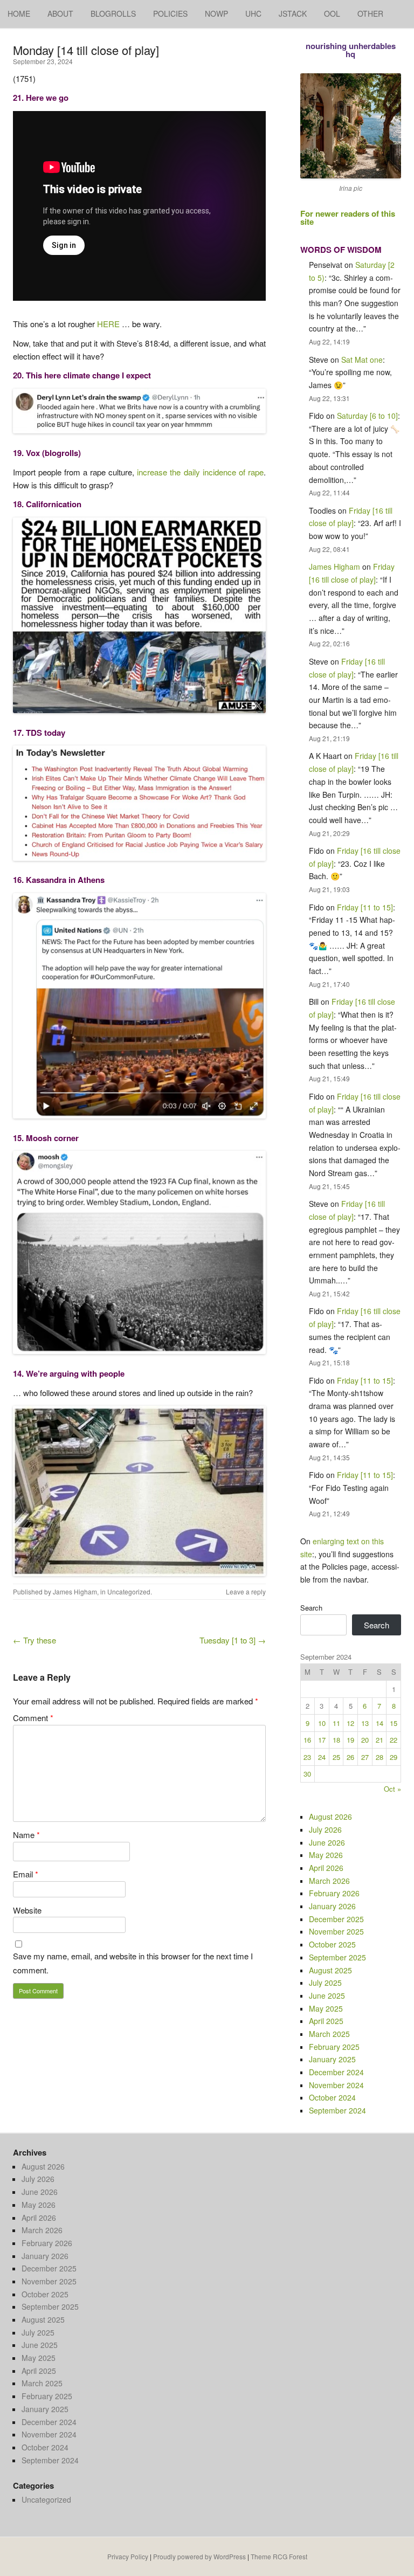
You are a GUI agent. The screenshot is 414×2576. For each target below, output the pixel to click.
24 (322, 1757)
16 (307, 1740)
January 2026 (332, 1906)
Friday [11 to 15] (365, 907)
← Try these (34, 1640)
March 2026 (329, 1881)
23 (307, 1757)
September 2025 (337, 1957)
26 (350, 1757)
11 (336, 1723)
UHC (253, 13)
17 (322, 1740)
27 (365, 1757)
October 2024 (332, 2097)
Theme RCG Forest (279, 2556)
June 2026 (327, 1842)
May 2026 (326, 1855)
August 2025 (330, 1970)
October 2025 (332, 1944)
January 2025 (332, 2059)
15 (394, 1723)
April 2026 (326, 1868)
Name (26, 1835)
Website (27, 1910)
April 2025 (326, 2021)
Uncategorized (129, 1591)
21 (379, 1740)
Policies (170, 13)
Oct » (392, 1789)
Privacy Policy (128, 2556)
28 (379, 1757)
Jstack (293, 13)
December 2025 (336, 1919)
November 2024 (336, 2085)
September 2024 (337, 2110)
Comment (33, 1718)
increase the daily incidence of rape (200, 472)
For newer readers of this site (348, 217)
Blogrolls (113, 13)
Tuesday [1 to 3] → (233, 1640)
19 (350, 1740)
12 (350, 1723)
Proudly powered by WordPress (199, 2556)
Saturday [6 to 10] (367, 416)
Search (311, 1608)
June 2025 (327, 1995)
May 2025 (326, 2008)
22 (394, 1740)
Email (26, 1874)
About (60, 13)
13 (365, 1723)
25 (336, 1757)
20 (365, 1740)
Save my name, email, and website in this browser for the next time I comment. (133, 1963)
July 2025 (325, 1983)
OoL (332, 13)
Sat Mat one (362, 360)
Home (19, 13)
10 (322, 1723)
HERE (108, 324)
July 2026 (325, 1829)
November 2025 (336, 1931)
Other (370, 13)
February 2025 (334, 2047)
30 (307, 1774)
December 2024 (336, 2072)
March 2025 (329, 2034)
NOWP (216, 13)
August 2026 (330, 1817)
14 (379, 1723)
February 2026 (334, 1893)
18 (336, 1740)
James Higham (75, 1591)
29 (394, 1757)
